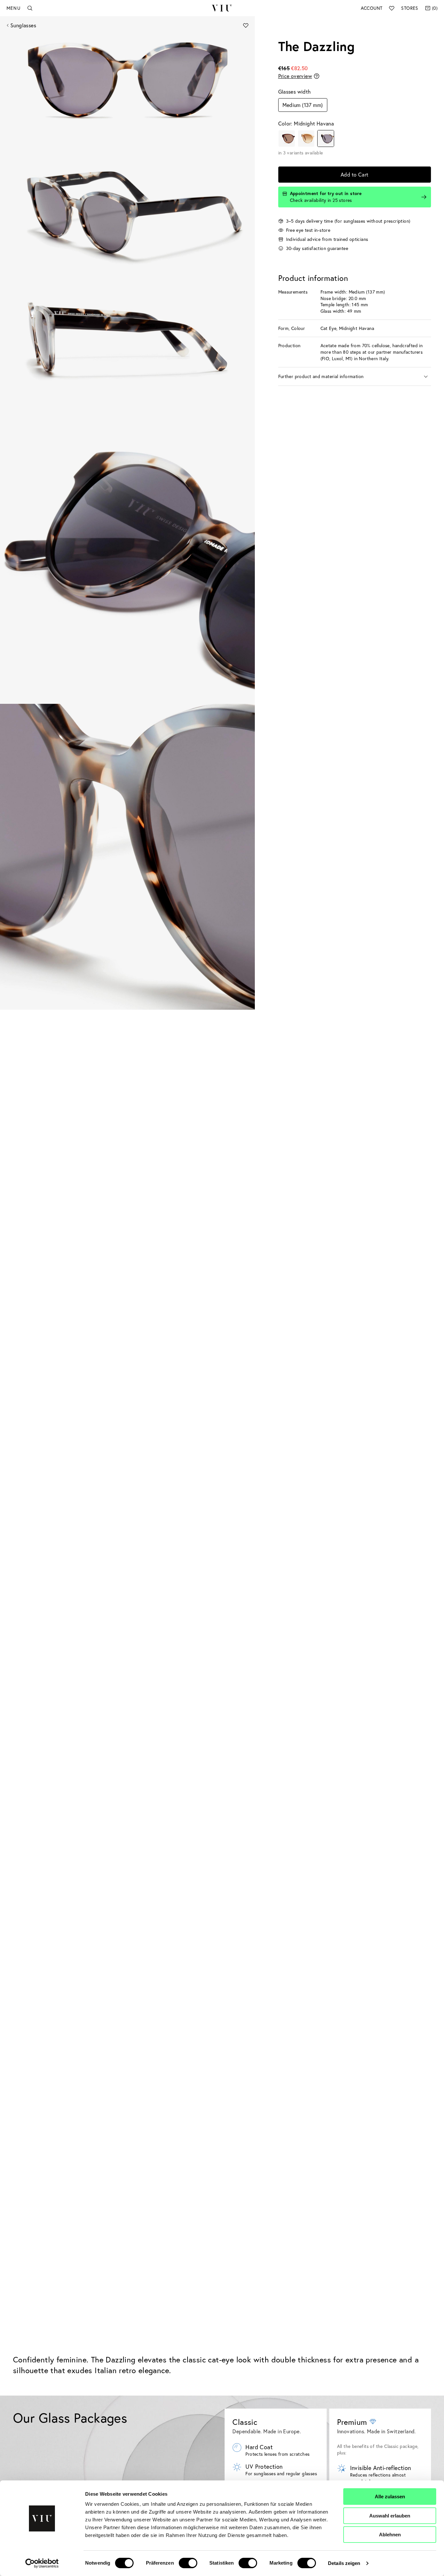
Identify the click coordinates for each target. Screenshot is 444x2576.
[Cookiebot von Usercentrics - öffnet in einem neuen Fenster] (42, 2563)
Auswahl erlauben (390, 2516)
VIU (222, 8)
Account (372, 8)
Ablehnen (390, 2535)
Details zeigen (344, 2563)
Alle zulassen (390, 2497)
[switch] (188, 2563)
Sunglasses (23, 25)
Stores (410, 8)
